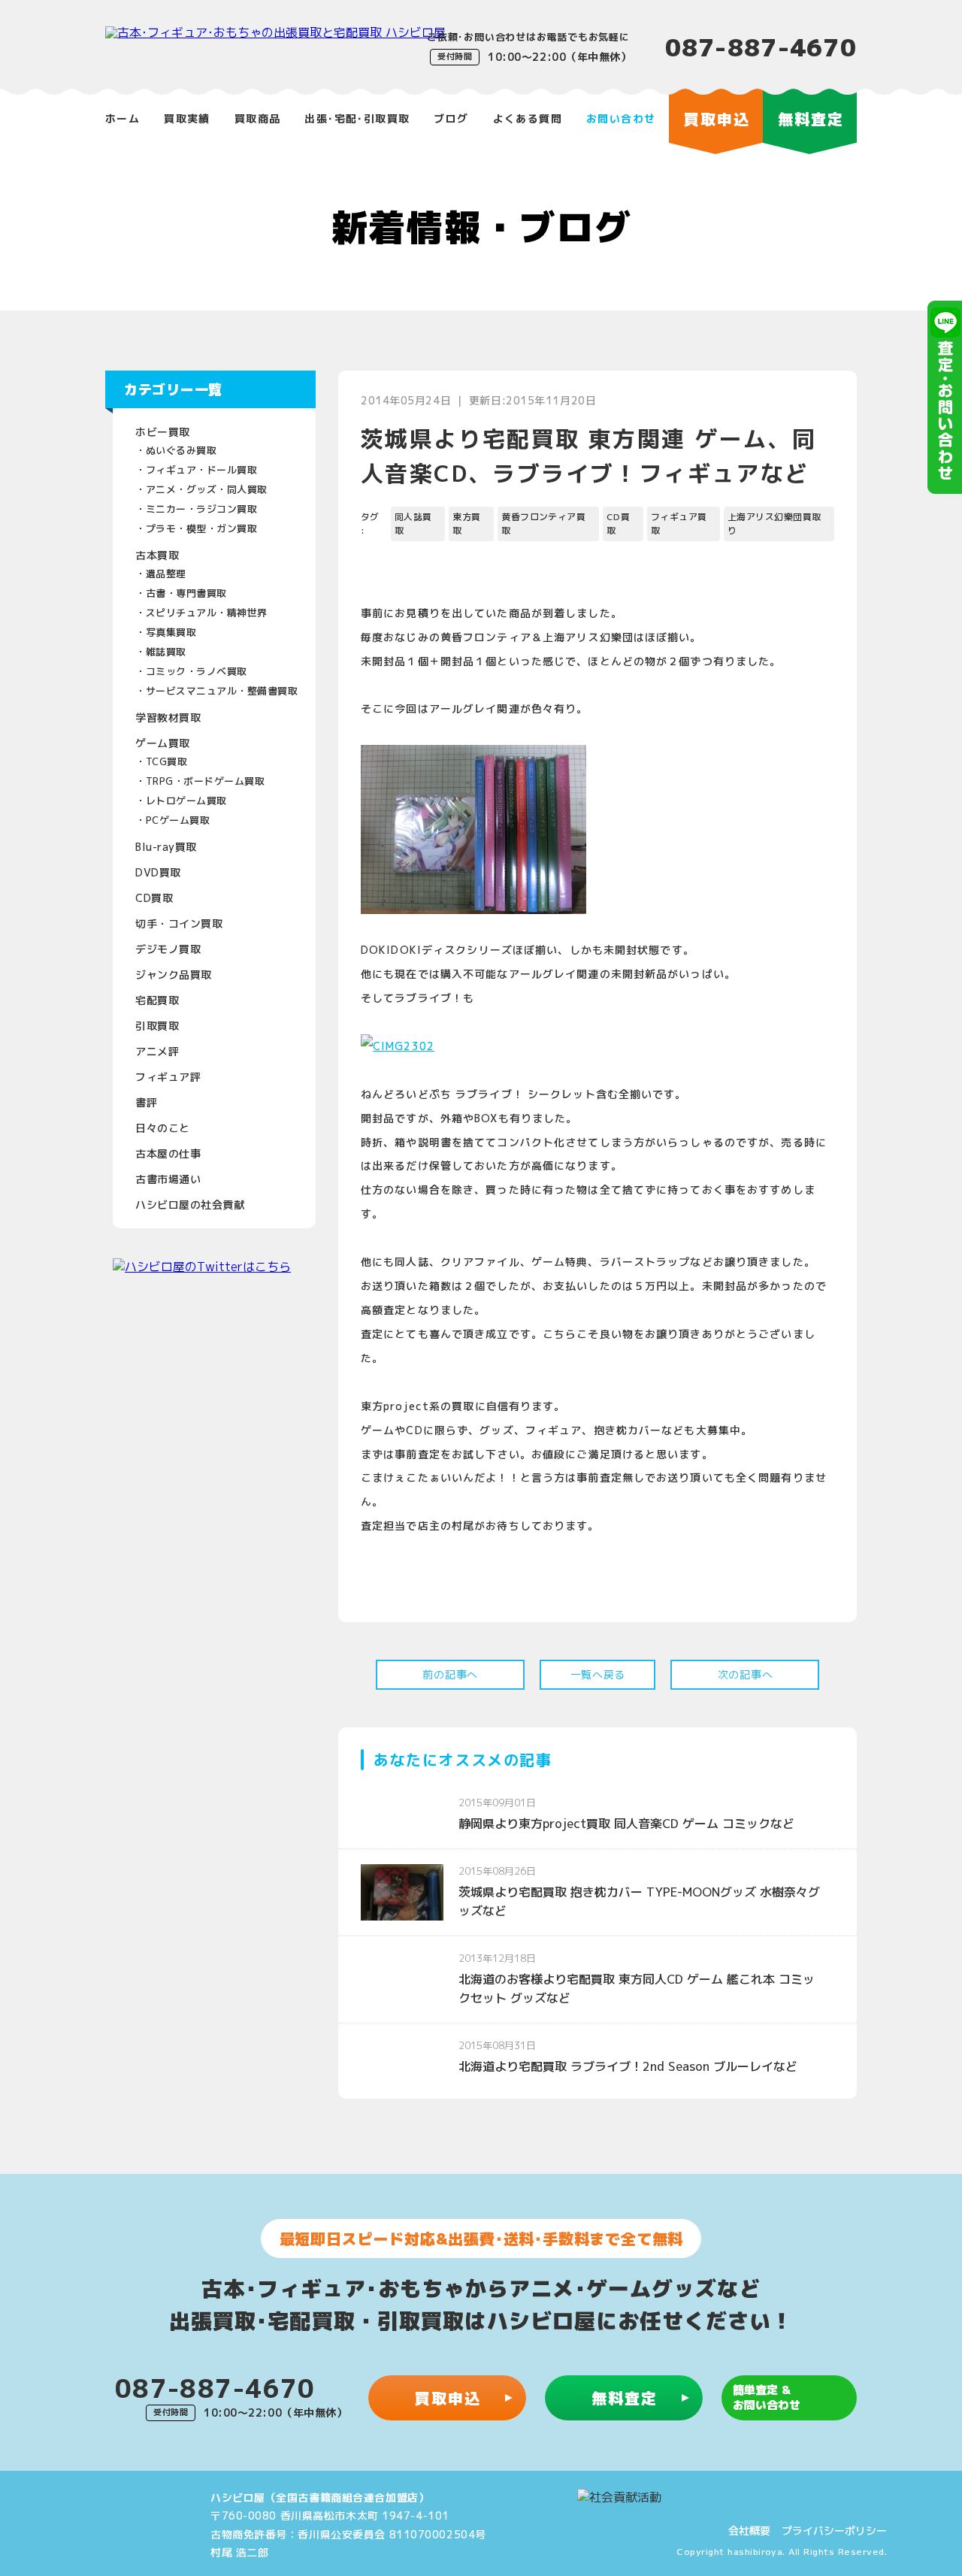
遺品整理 (166, 574)
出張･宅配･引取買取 (357, 118)
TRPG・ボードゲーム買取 (206, 781)
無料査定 (625, 2398)
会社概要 (749, 2531)
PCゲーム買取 (178, 820)
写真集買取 (171, 632)
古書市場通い (168, 1179)
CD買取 (154, 898)
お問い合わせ (621, 118)
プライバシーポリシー (834, 2531)
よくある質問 (528, 118)
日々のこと (163, 1128)
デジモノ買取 (168, 949)
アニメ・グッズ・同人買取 (207, 489)
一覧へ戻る (598, 1674)
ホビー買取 (163, 432)
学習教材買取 (168, 717)
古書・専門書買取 (186, 593)
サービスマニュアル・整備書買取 (222, 691)
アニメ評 (157, 1051)
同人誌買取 (413, 524)
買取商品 (258, 118)
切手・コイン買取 (179, 923)
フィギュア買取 (679, 524)
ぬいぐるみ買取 (182, 450)
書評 (146, 1102)
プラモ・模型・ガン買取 (202, 528)
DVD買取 (158, 872)
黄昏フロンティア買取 (543, 524)
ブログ (451, 118)
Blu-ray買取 (166, 847)
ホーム (123, 118)
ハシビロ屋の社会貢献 (190, 1205)
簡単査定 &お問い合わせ (767, 2397)
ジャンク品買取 (174, 975)
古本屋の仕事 (168, 1153)
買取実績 (187, 118)
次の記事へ (746, 1674)
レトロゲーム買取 (186, 801)
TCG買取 (167, 761)
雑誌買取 (166, 652)
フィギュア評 (168, 1077)
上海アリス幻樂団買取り (774, 524)
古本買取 (157, 555)
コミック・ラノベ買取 (197, 671)
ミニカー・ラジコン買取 (202, 509)
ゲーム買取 (163, 743)
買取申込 (448, 2398)
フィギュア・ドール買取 (202, 470)
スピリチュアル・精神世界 (207, 613)
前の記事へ (450, 1674)
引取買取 (157, 1026)
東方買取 (466, 524)
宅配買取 (157, 1000)
